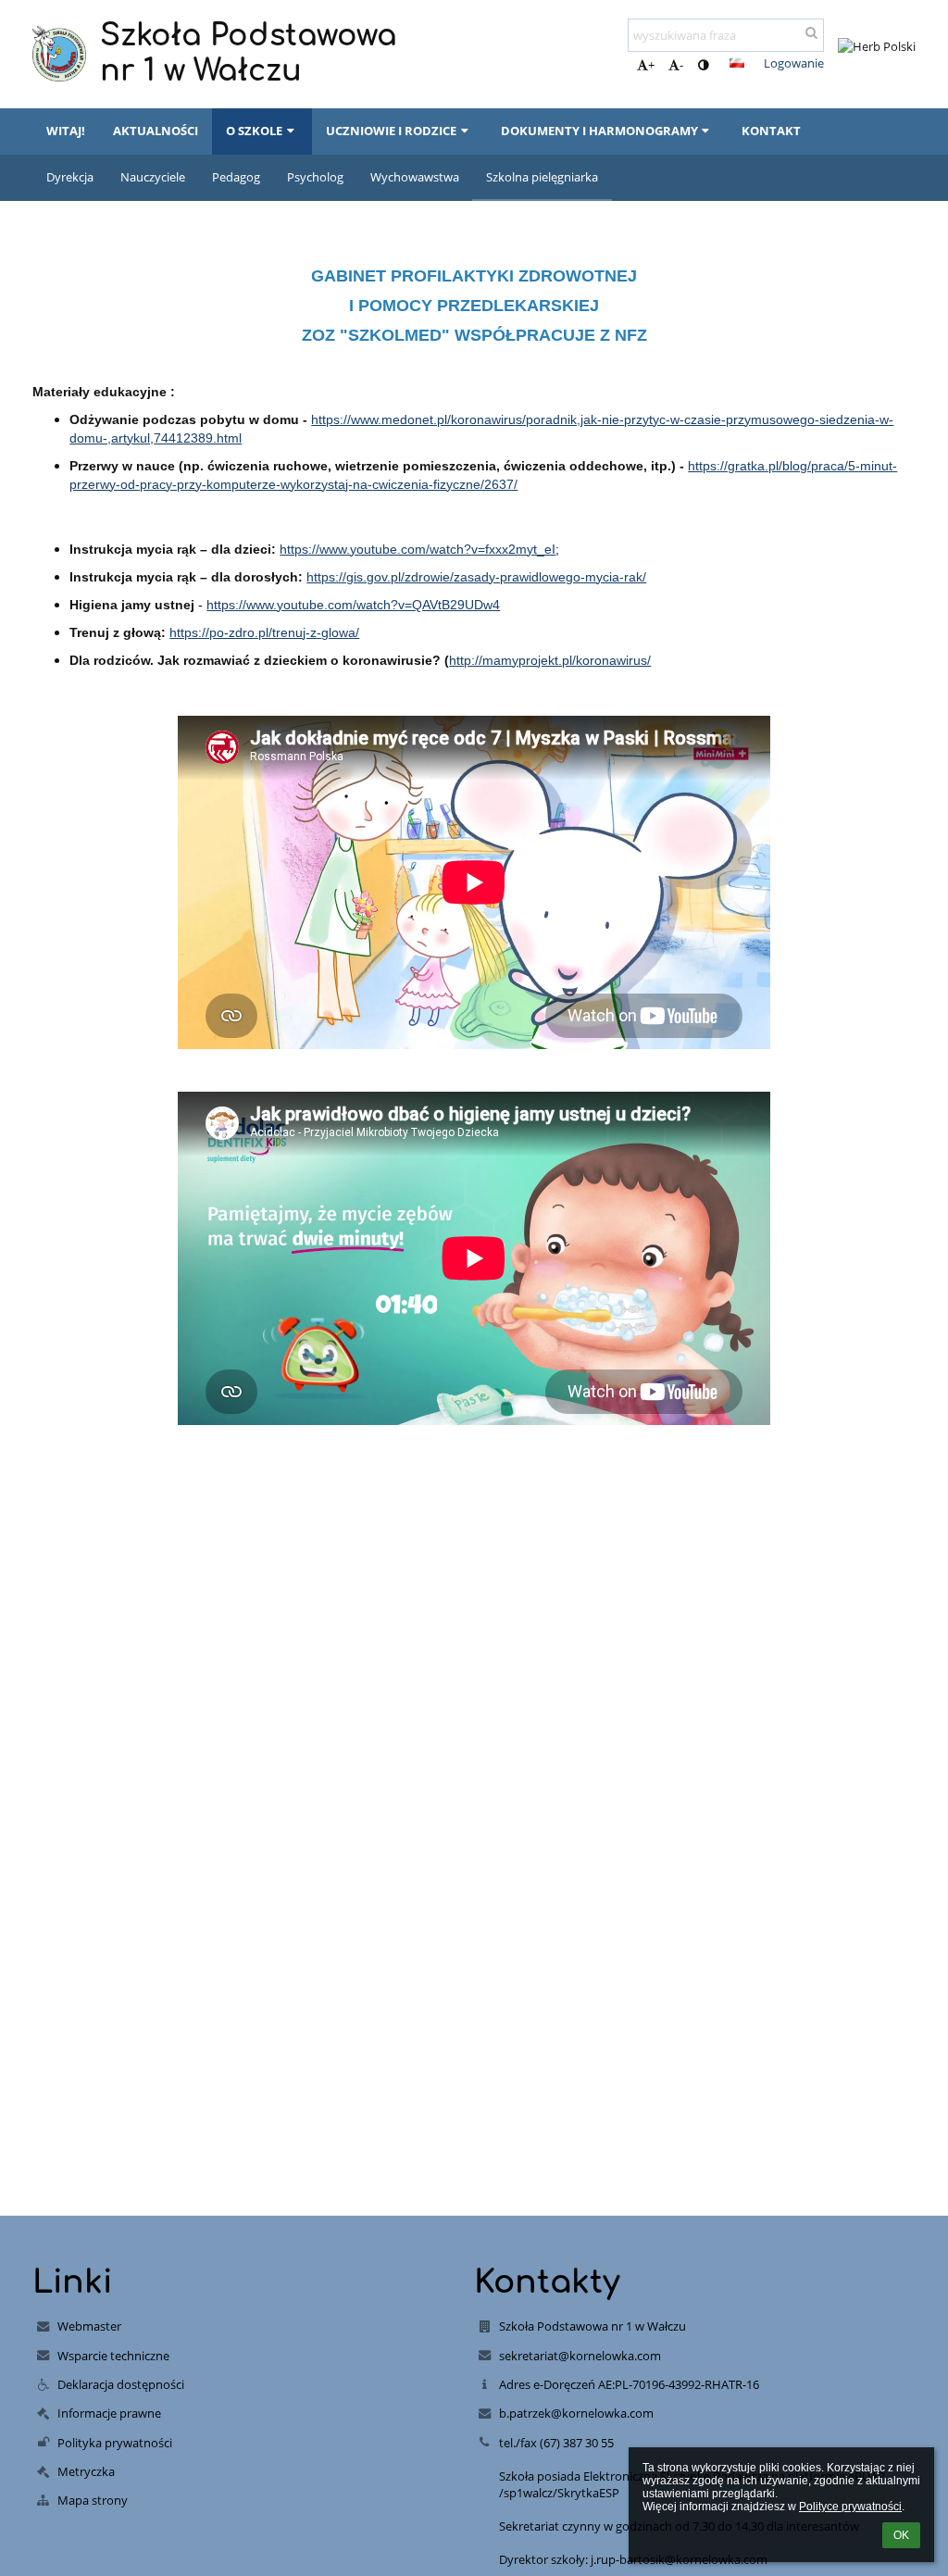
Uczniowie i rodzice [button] (391, 131)
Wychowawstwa (415, 177)
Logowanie (794, 63)
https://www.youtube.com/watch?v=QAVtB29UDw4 (353, 605)
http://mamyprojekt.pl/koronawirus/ (550, 660)
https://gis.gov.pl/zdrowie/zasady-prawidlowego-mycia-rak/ (476, 577)
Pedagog (236, 177)
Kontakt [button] (771, 131)
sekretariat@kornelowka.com (580, 2356)
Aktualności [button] (156, 131)
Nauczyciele (153, 177)
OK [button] (901, 2535)
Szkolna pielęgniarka (542, 177)
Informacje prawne (109, 2413)
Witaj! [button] (66, 131)
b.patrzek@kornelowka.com (576, 2413)
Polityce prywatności (850, 2507)
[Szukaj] (811, 32)
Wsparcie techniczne (113, 2356)
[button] (703, 65)
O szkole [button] (254, 131)
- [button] (681, 65)
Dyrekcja (70, 177)
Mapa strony (93, 2500)
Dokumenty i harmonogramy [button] (599, 131)
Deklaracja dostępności (121, 2384)
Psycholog (315, 177)
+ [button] (651, 65)
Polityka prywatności (115, 2443)
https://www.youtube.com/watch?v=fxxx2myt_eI (418, 549)
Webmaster (89, 2326)
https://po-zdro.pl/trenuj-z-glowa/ (264, 632)
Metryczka (86, 2471)
